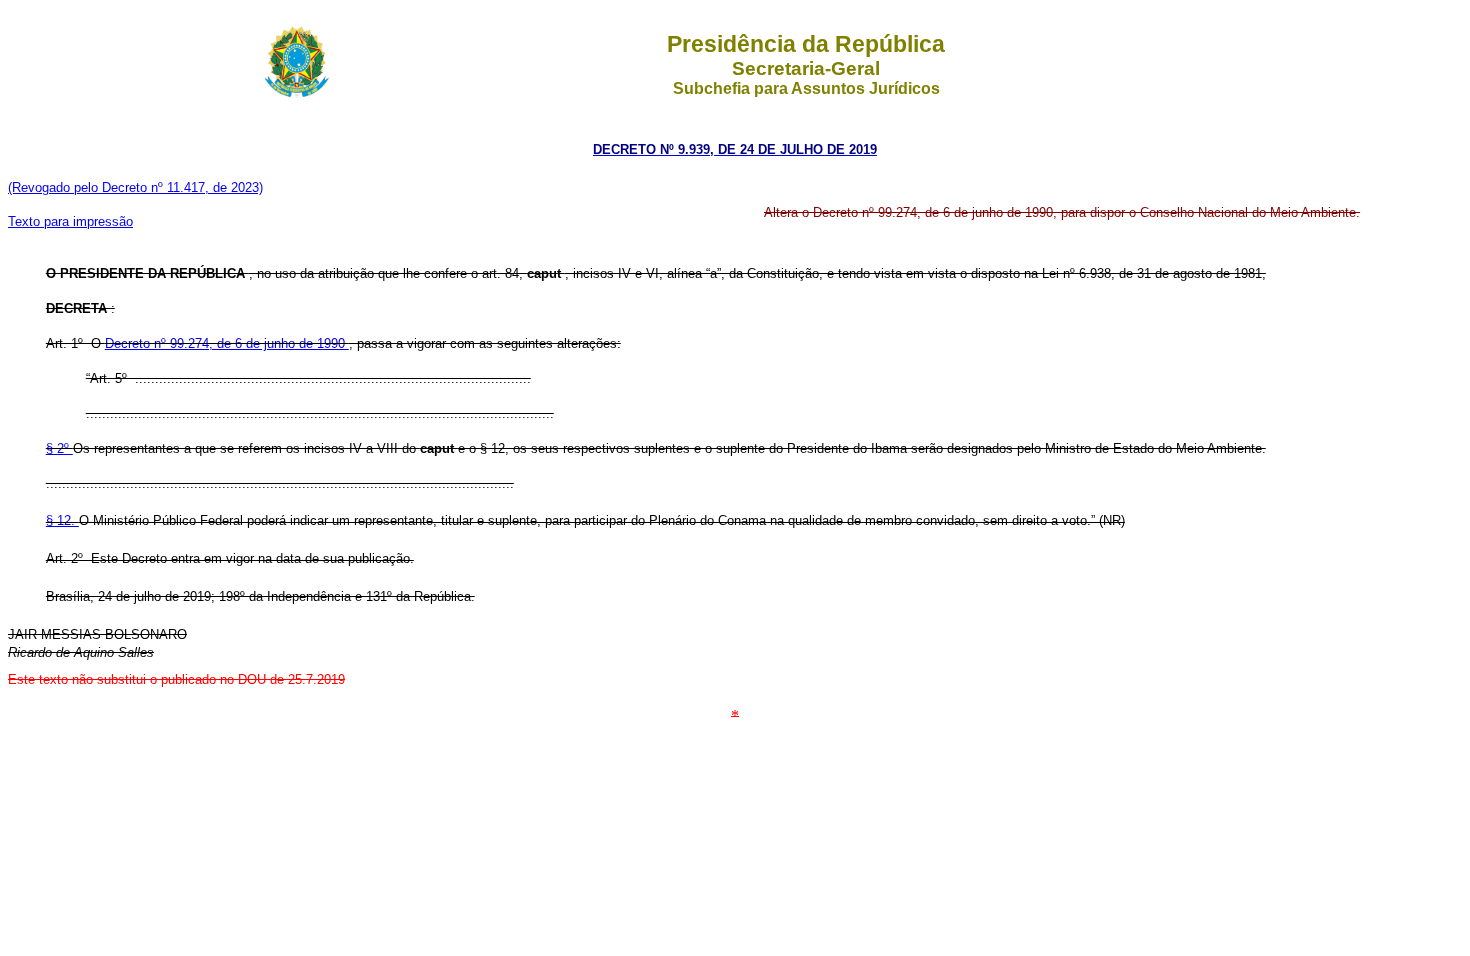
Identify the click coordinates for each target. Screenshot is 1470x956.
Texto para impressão (70, 221)
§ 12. (62, 520)
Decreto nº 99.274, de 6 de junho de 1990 (227, 343)
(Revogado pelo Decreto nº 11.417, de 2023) (135, 187)
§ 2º (59, 448)
